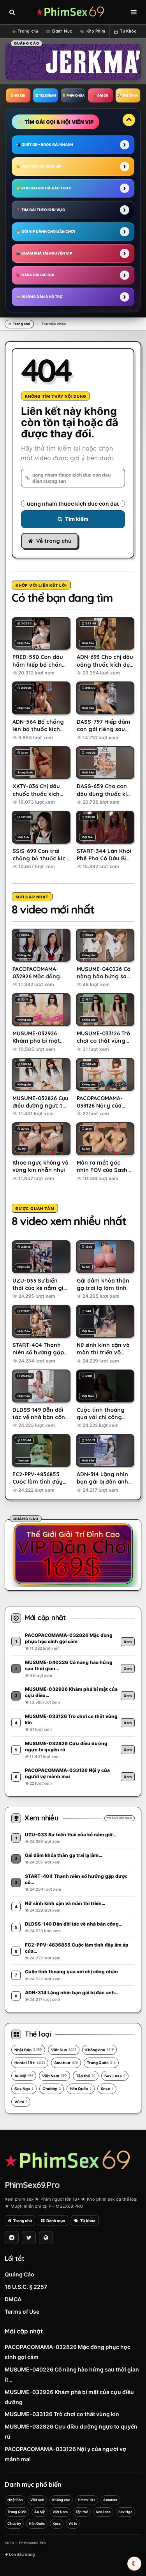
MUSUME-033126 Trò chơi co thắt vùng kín (62, 2414)
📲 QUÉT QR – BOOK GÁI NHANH (45, 145)
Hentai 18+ (30, 2063)
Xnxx (107, 2089)
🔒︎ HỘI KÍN (18, 95)
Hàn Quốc (81, 2089)
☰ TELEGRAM (46, 95)
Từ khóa (88, 2221)
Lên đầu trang (21, 2554)
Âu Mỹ (24, 2076)
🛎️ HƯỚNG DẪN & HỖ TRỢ (39, 297)
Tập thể (86, 2076)
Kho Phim (96, 31)
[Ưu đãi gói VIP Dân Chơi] (73, 1554)
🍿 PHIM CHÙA (73, 95)
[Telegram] (12, 2238)
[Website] (46, 2238)
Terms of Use (22, 2312)
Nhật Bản (28, 2050)
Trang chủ (28, 31)
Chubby (52, 2089)
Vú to (21, 2102)
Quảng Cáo (19, 2274)
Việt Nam (55, 2076)
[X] (29, 2238)
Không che (99, 2050)
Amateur (66, 2063)
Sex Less (115, 2076)
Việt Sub (64, 2050)
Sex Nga (24, 2089)
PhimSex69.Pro (32, 2185)
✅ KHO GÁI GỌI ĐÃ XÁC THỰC (44, 188)
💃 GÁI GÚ (100, 95)
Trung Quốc (101, 2063)
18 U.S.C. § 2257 (26, 2287)
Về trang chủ (54, 541)
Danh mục (56, 2221)
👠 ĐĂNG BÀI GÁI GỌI (35, 275)
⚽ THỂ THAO (128, 95)
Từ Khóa (128, 31)
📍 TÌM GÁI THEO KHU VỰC (40, 210)
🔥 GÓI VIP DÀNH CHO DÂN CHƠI (46, 231)
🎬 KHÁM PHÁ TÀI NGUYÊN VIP (44, 253)
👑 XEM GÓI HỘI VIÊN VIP (39, 166)
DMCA (13, 2299)
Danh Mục (62, 31)
